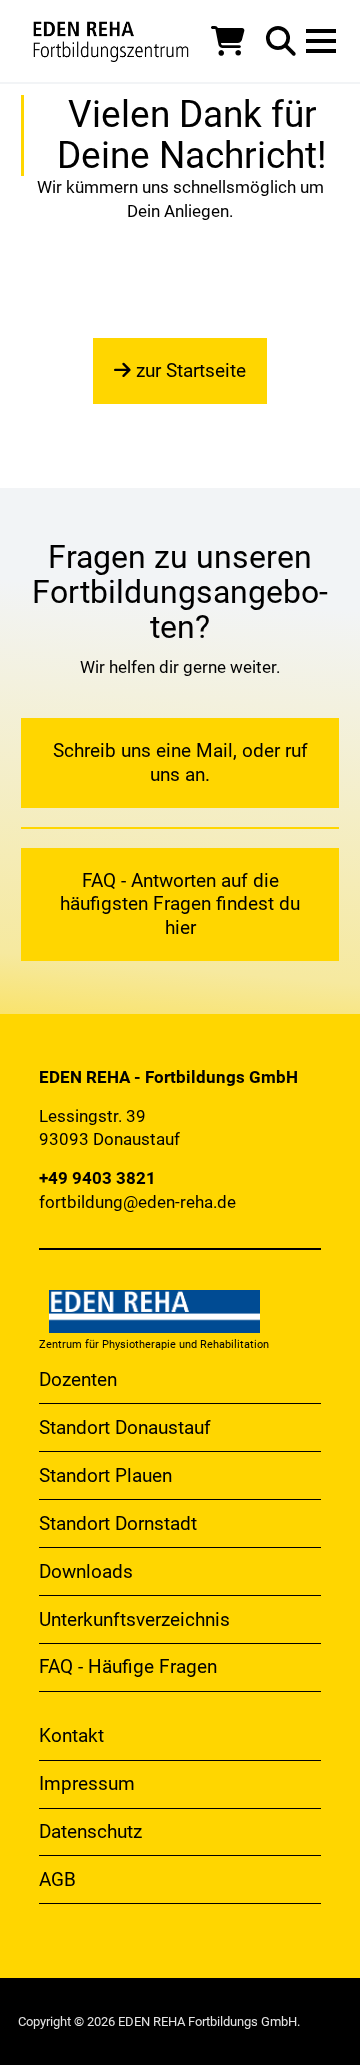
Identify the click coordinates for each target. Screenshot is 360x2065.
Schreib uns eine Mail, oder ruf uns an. (180, 762)
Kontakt (71, 1735)
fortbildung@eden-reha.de (137, 1202)
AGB (57, 1879)
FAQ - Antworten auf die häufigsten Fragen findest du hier (180, 904)
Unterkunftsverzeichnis (134, 1619)
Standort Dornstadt (118, 1523)
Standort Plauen (105, 1475)
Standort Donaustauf (125, 1427)
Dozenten (78, 1379)
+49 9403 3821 (97, 1178)
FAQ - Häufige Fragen (128, 1666)
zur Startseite (188, 370)
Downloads (86, 1571)
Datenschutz (90, 1831)
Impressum (87, 1783)
